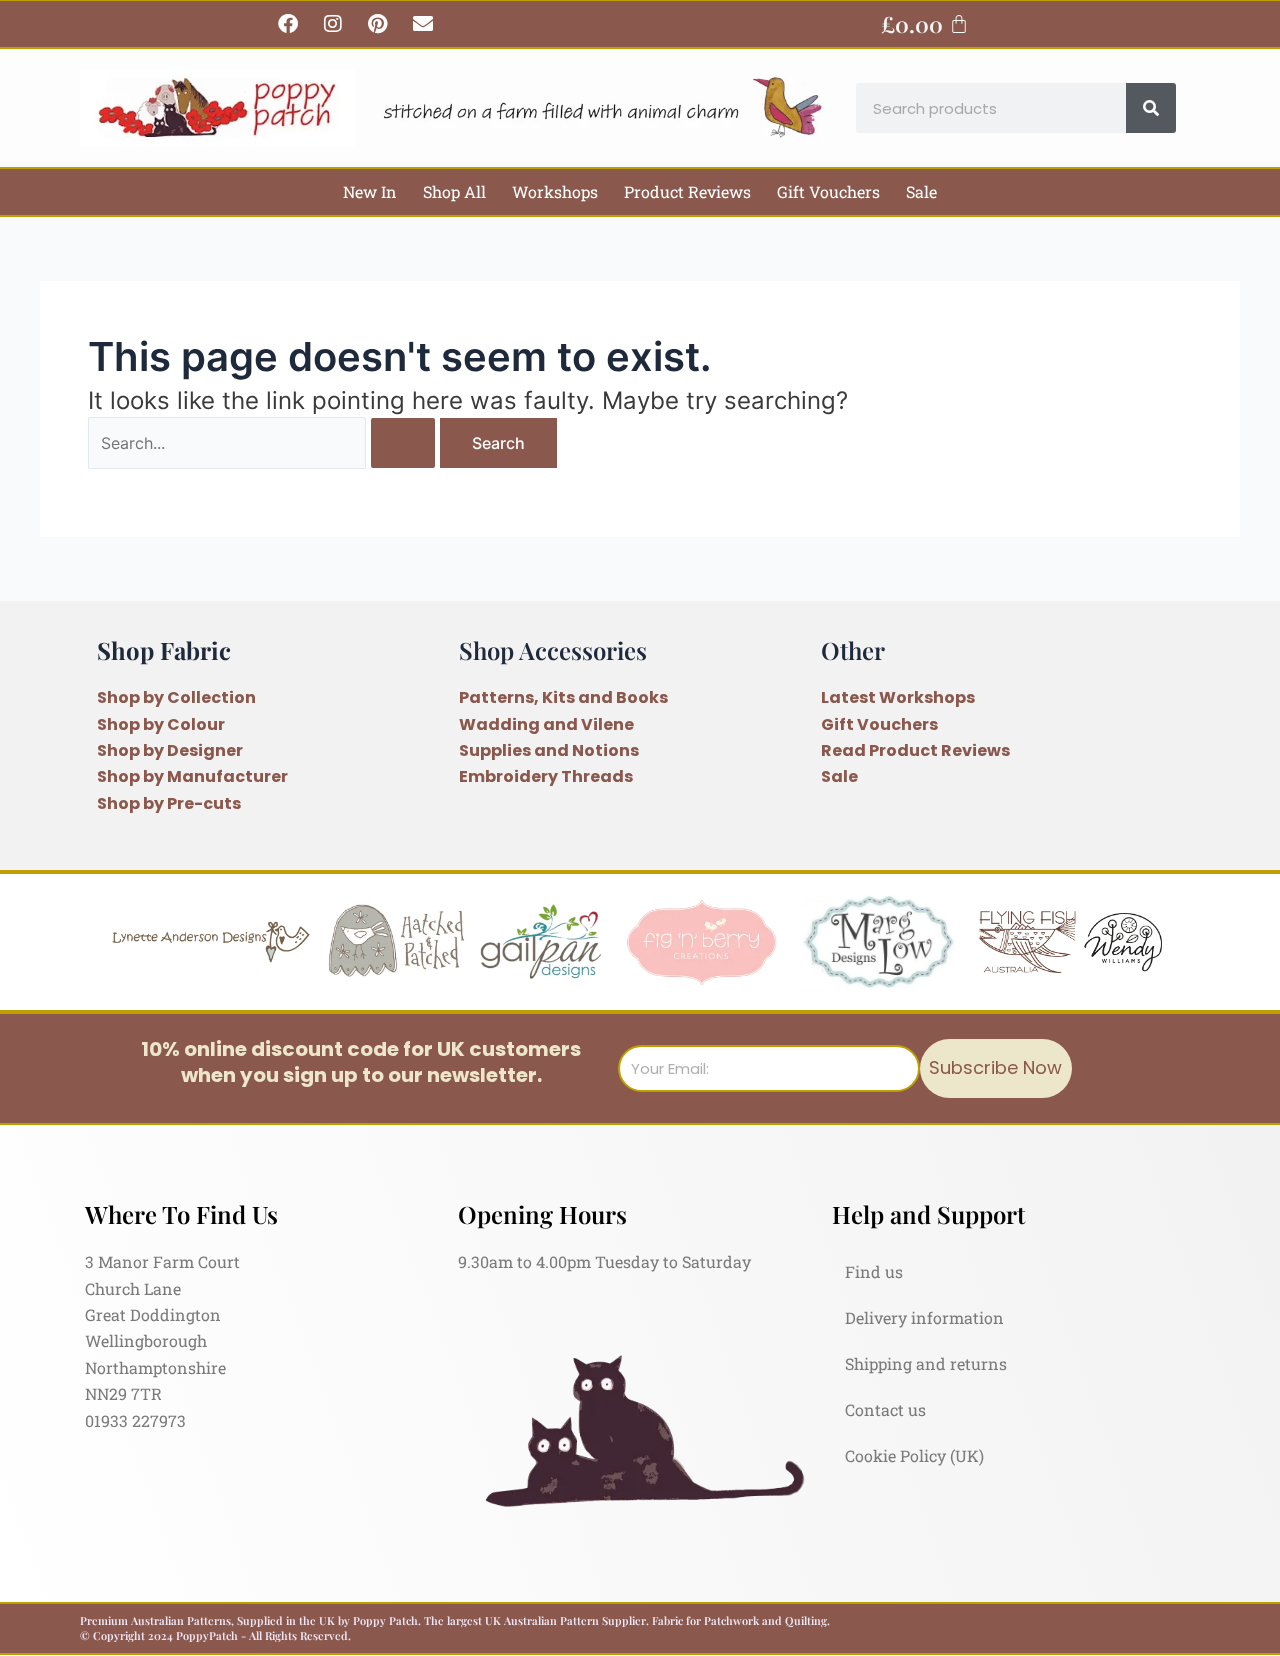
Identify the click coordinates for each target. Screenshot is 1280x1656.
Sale (921, 191)
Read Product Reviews (915, 750)
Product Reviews (687, 191)
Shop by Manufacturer (192, 776)
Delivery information (924, 1317)
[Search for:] (264, 443)
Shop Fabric (164, 650)
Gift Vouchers (828, 191)
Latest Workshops (898, 697)
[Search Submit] (403, 443)
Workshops (555, 191)
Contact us (885, 1409)
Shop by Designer (170, 750)
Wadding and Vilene (546, 724)
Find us (874, 1271)
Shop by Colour (161, 724)
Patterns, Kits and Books (563, 697)
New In (370, 191)
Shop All (454, 191)
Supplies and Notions (549, 750)
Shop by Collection (176, 697)
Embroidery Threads (546, 776)
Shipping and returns (926, 1363)
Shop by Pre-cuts (169, 803)
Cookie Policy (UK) (914, 1455)
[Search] (1151, 108)
